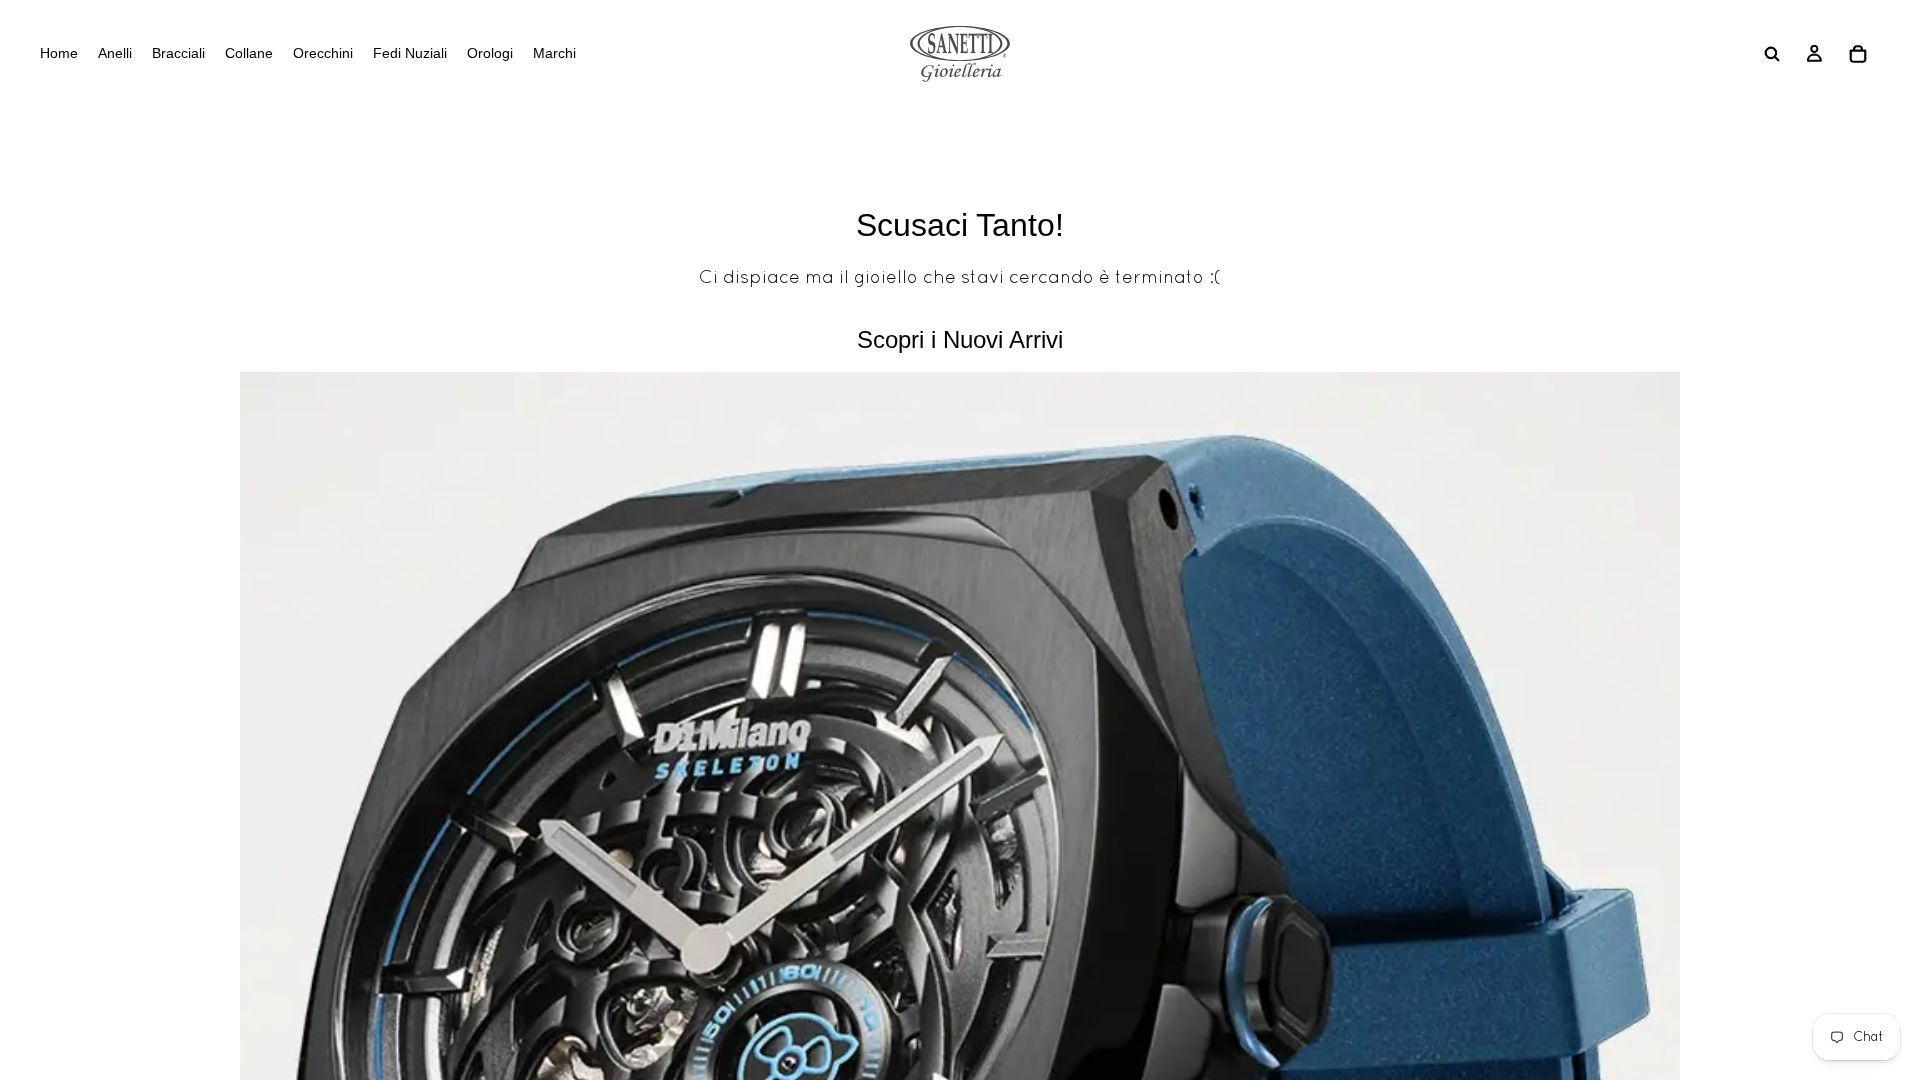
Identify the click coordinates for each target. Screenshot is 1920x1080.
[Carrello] (1858, 54)
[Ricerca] (1772, 54)
